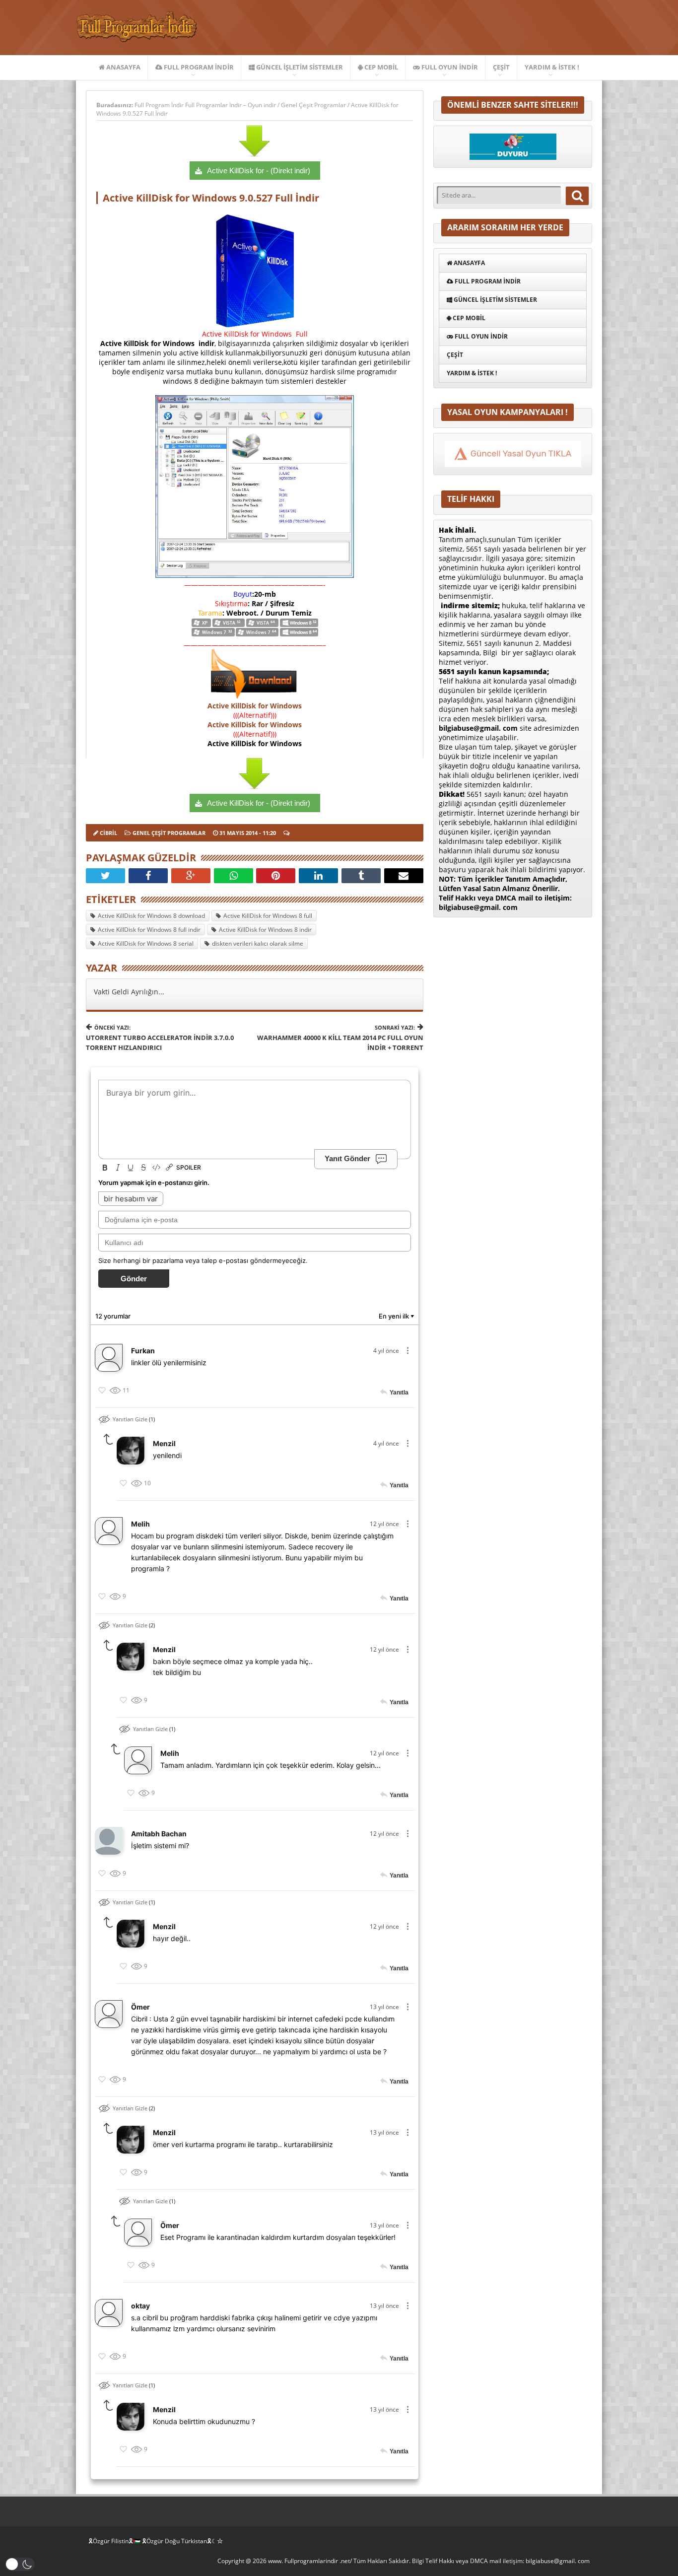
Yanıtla (399, 1392)
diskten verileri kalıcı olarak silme (258, 943)
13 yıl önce (384, 2007)
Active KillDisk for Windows (255, 706)
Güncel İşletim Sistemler (299, 67)
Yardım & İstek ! (552, 67)
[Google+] (191, 876)
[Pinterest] (276, 876)
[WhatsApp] (234, 876)
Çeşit (501, 67)
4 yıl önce (386, 1351)
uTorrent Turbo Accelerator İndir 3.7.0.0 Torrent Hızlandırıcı (160, 1038)
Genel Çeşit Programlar (313, 105)
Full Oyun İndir (449, 67)
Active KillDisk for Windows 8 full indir (149, 930)
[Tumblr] (361, 876)
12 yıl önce (384, 1524)
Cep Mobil (380, 67)
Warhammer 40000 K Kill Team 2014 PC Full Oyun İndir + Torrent (340, 1038)
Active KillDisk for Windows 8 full (268, 916)
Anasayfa (123, 67)
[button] (20, 2564)
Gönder (134, 1279)
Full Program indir (198, 67)
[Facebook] (148, 876)
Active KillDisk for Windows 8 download (151, 916)
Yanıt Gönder (347, 1158)
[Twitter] (105, 876)
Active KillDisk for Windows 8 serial (146, 943)
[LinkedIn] (318, 876)
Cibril (108, 833)
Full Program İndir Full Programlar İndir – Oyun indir (206, 105)
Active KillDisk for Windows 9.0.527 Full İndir (211, 198)
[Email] (404, 876)
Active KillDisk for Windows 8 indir (265, 930)
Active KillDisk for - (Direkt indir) (259, 171)
